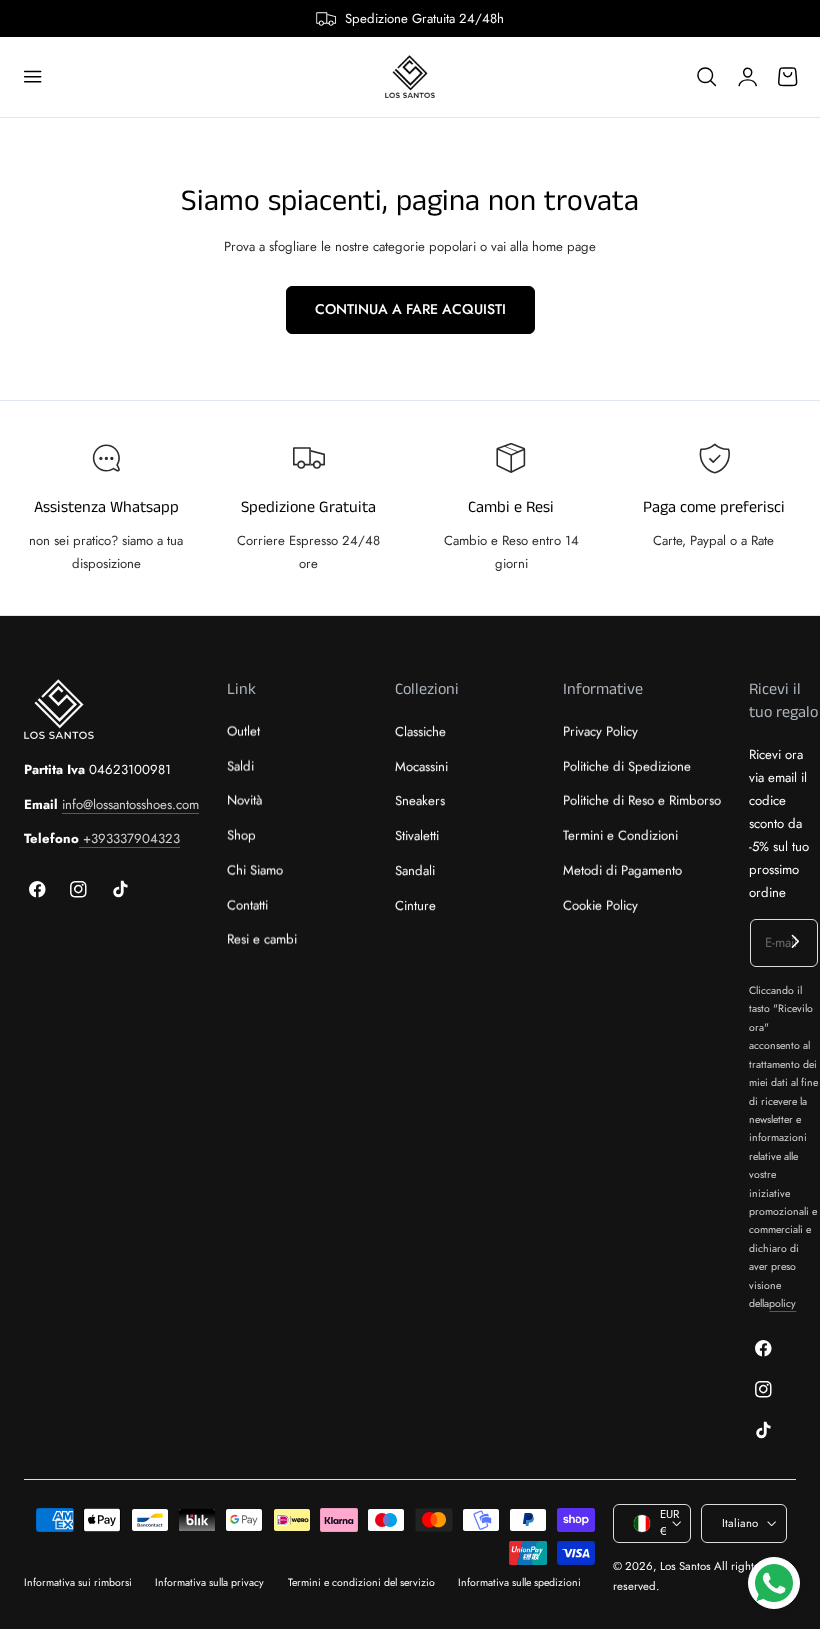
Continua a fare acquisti (410, 309)
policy (782, 1303)
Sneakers (420, 801)
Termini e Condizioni (620, 835)
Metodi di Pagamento (622, 870)
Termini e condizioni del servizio (361, 1582)
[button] (33, 77)
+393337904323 (129, 838)
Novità (244, 801)
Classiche (420, 731)
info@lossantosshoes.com (130, 804)
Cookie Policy (600, 905)
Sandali (415, 870)
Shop (241, 835)
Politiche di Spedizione (627, 766)
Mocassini (421, 766)
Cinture (415, 905)
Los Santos (685, 1566)
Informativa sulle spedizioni (519, 1582)
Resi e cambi (262, 940)
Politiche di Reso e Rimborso (642, 801)
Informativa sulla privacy (209, 1582)
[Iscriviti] (795, 941)
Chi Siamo (255, 870)
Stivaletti (417, 835)
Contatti (247, 905)
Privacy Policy (600, 731)
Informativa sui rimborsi (78, 1582)
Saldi (240, 766)
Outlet (243, 731)
